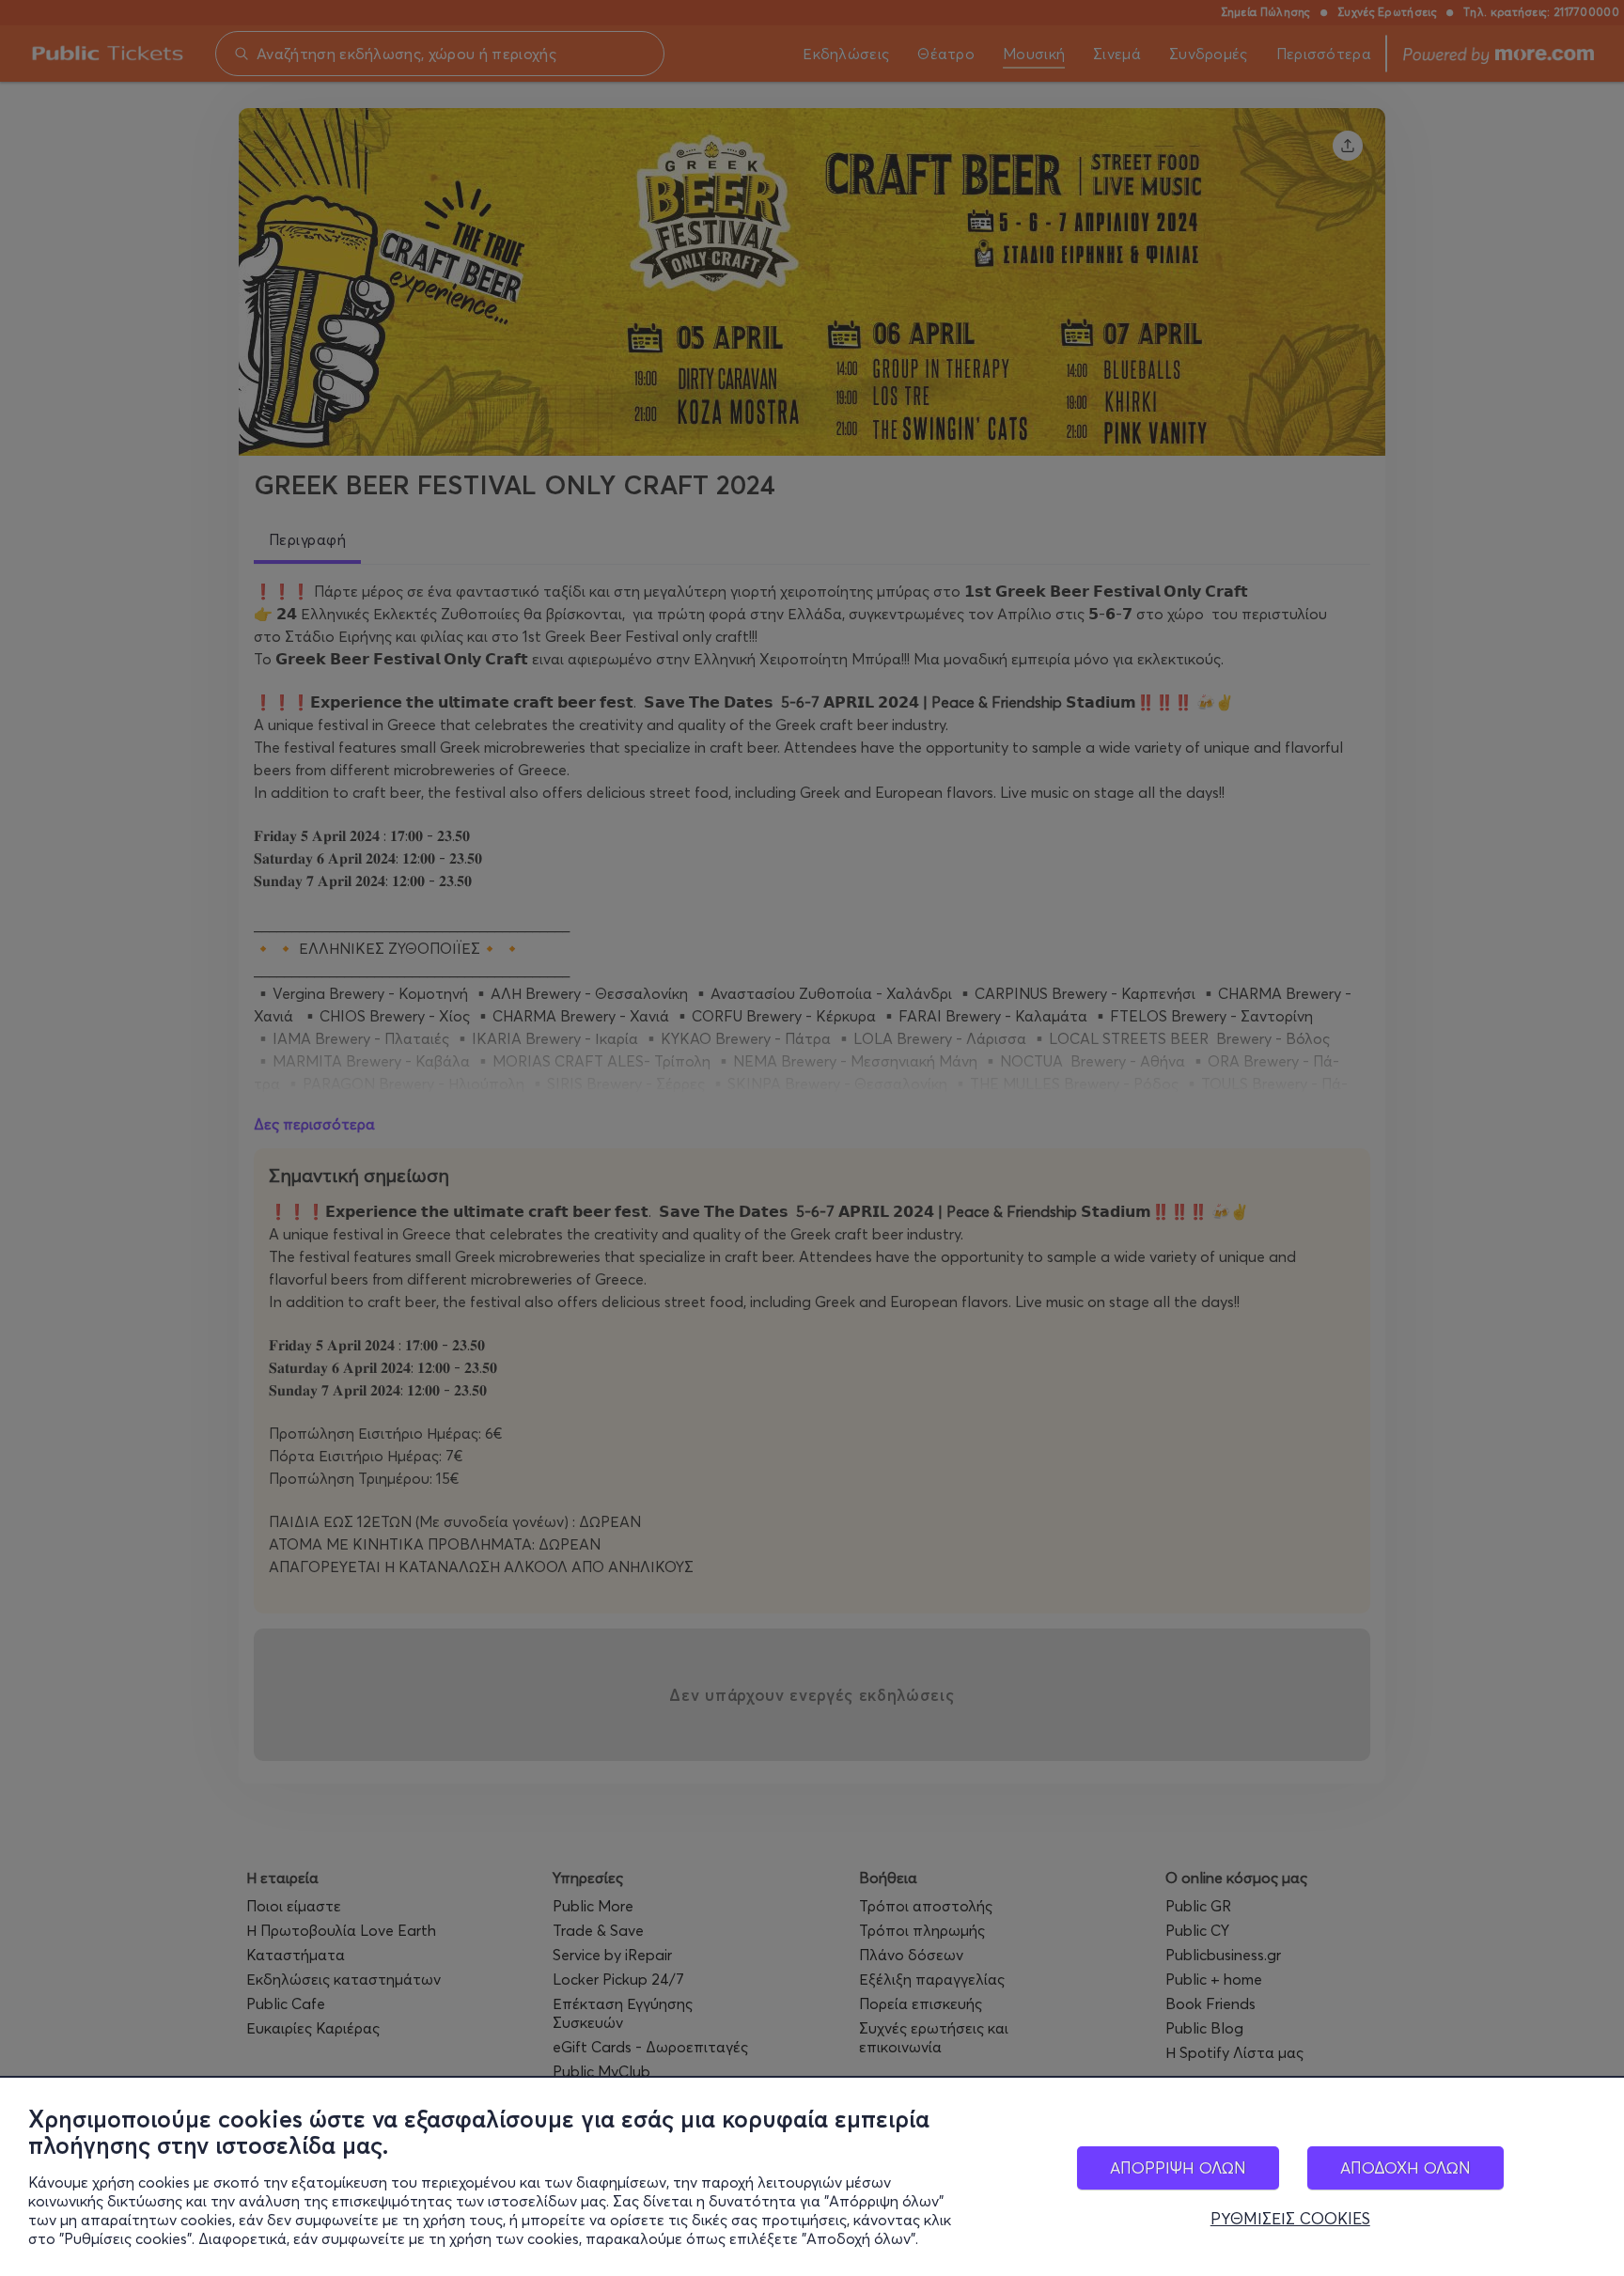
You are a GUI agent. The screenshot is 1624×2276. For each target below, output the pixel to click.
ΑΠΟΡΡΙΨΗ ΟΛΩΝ (1178, 2167)
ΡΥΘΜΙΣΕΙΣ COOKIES (1290, 2219)
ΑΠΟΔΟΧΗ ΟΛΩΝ (1405, 2167)
